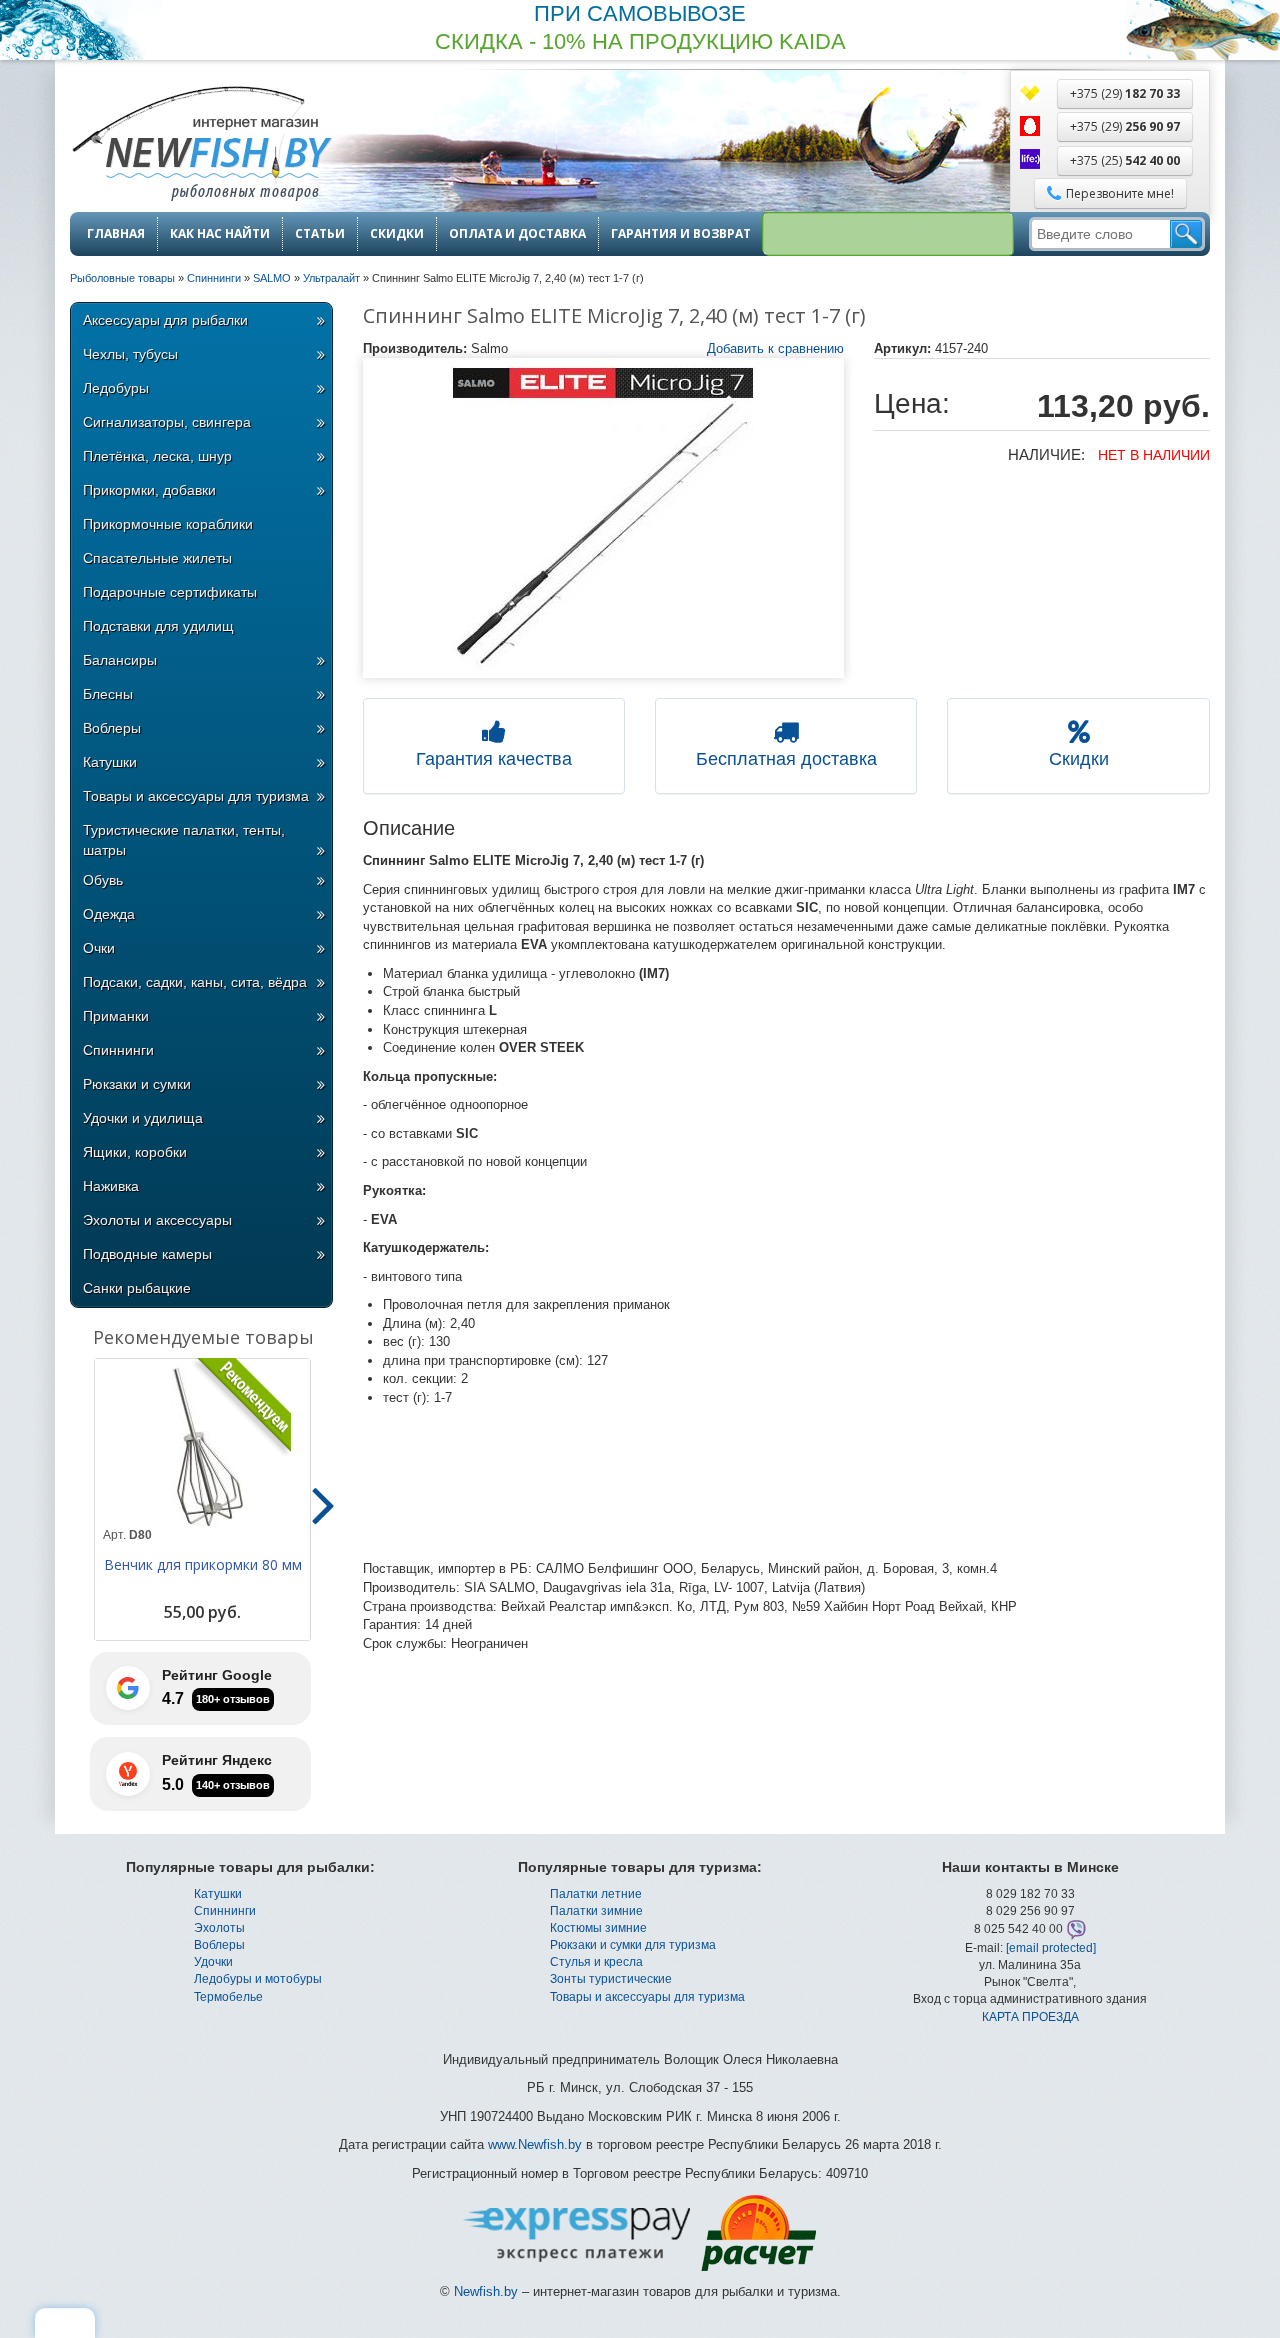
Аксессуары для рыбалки (165, 320)
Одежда (109, 914)
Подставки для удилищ (158, 626)
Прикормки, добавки (149, 490)
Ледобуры (116, 388)
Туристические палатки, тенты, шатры (184, 840)
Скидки (397, 234)
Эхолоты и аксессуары (157, 1220)
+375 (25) (1125, 160)
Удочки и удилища (143, 1118)
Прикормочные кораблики (168, 524)
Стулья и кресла (596, 1962)
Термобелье (228, 1997)
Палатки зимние (596, 1911)
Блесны (108, 694)
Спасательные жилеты (157, 558)
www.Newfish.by (535, 2144)
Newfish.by (486, 2291)
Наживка (111, 1186)
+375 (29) (1125, 93)
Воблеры (112, 728)
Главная (116, 234)
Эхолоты (219, 1928)
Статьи (320, 234)
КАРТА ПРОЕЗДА (1030, 2017)
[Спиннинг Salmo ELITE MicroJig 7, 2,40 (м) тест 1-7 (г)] (604, 518)
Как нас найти (220, 234)
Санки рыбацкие (137, 1288)
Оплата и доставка (517, 234)
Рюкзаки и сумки (137, 1084)
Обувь (103, 880)
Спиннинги (118, 1050)
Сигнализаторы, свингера (167, 422)
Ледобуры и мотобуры (258, 1979)
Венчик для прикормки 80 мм (203, 1564)
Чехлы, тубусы (130, 354)
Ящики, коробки (135, 1152)
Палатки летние (596, 1894)
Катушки (110, 762)
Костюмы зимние (598, 1928)
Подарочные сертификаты (170, 592)
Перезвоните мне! (1120, 193)
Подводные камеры (147, 1254)
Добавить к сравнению (775, 348)
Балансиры (120, 660)
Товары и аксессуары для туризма (196, 796)
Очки (99, 948)
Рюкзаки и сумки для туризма (633, 1945)
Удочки (213, 1962)
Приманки (116, 1016)
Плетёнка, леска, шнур (157, 456)
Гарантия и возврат (681, 234)
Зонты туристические (611, 1979)
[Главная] (201, 145)
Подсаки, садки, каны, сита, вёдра (195, 982)
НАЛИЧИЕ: (1046, 454)
